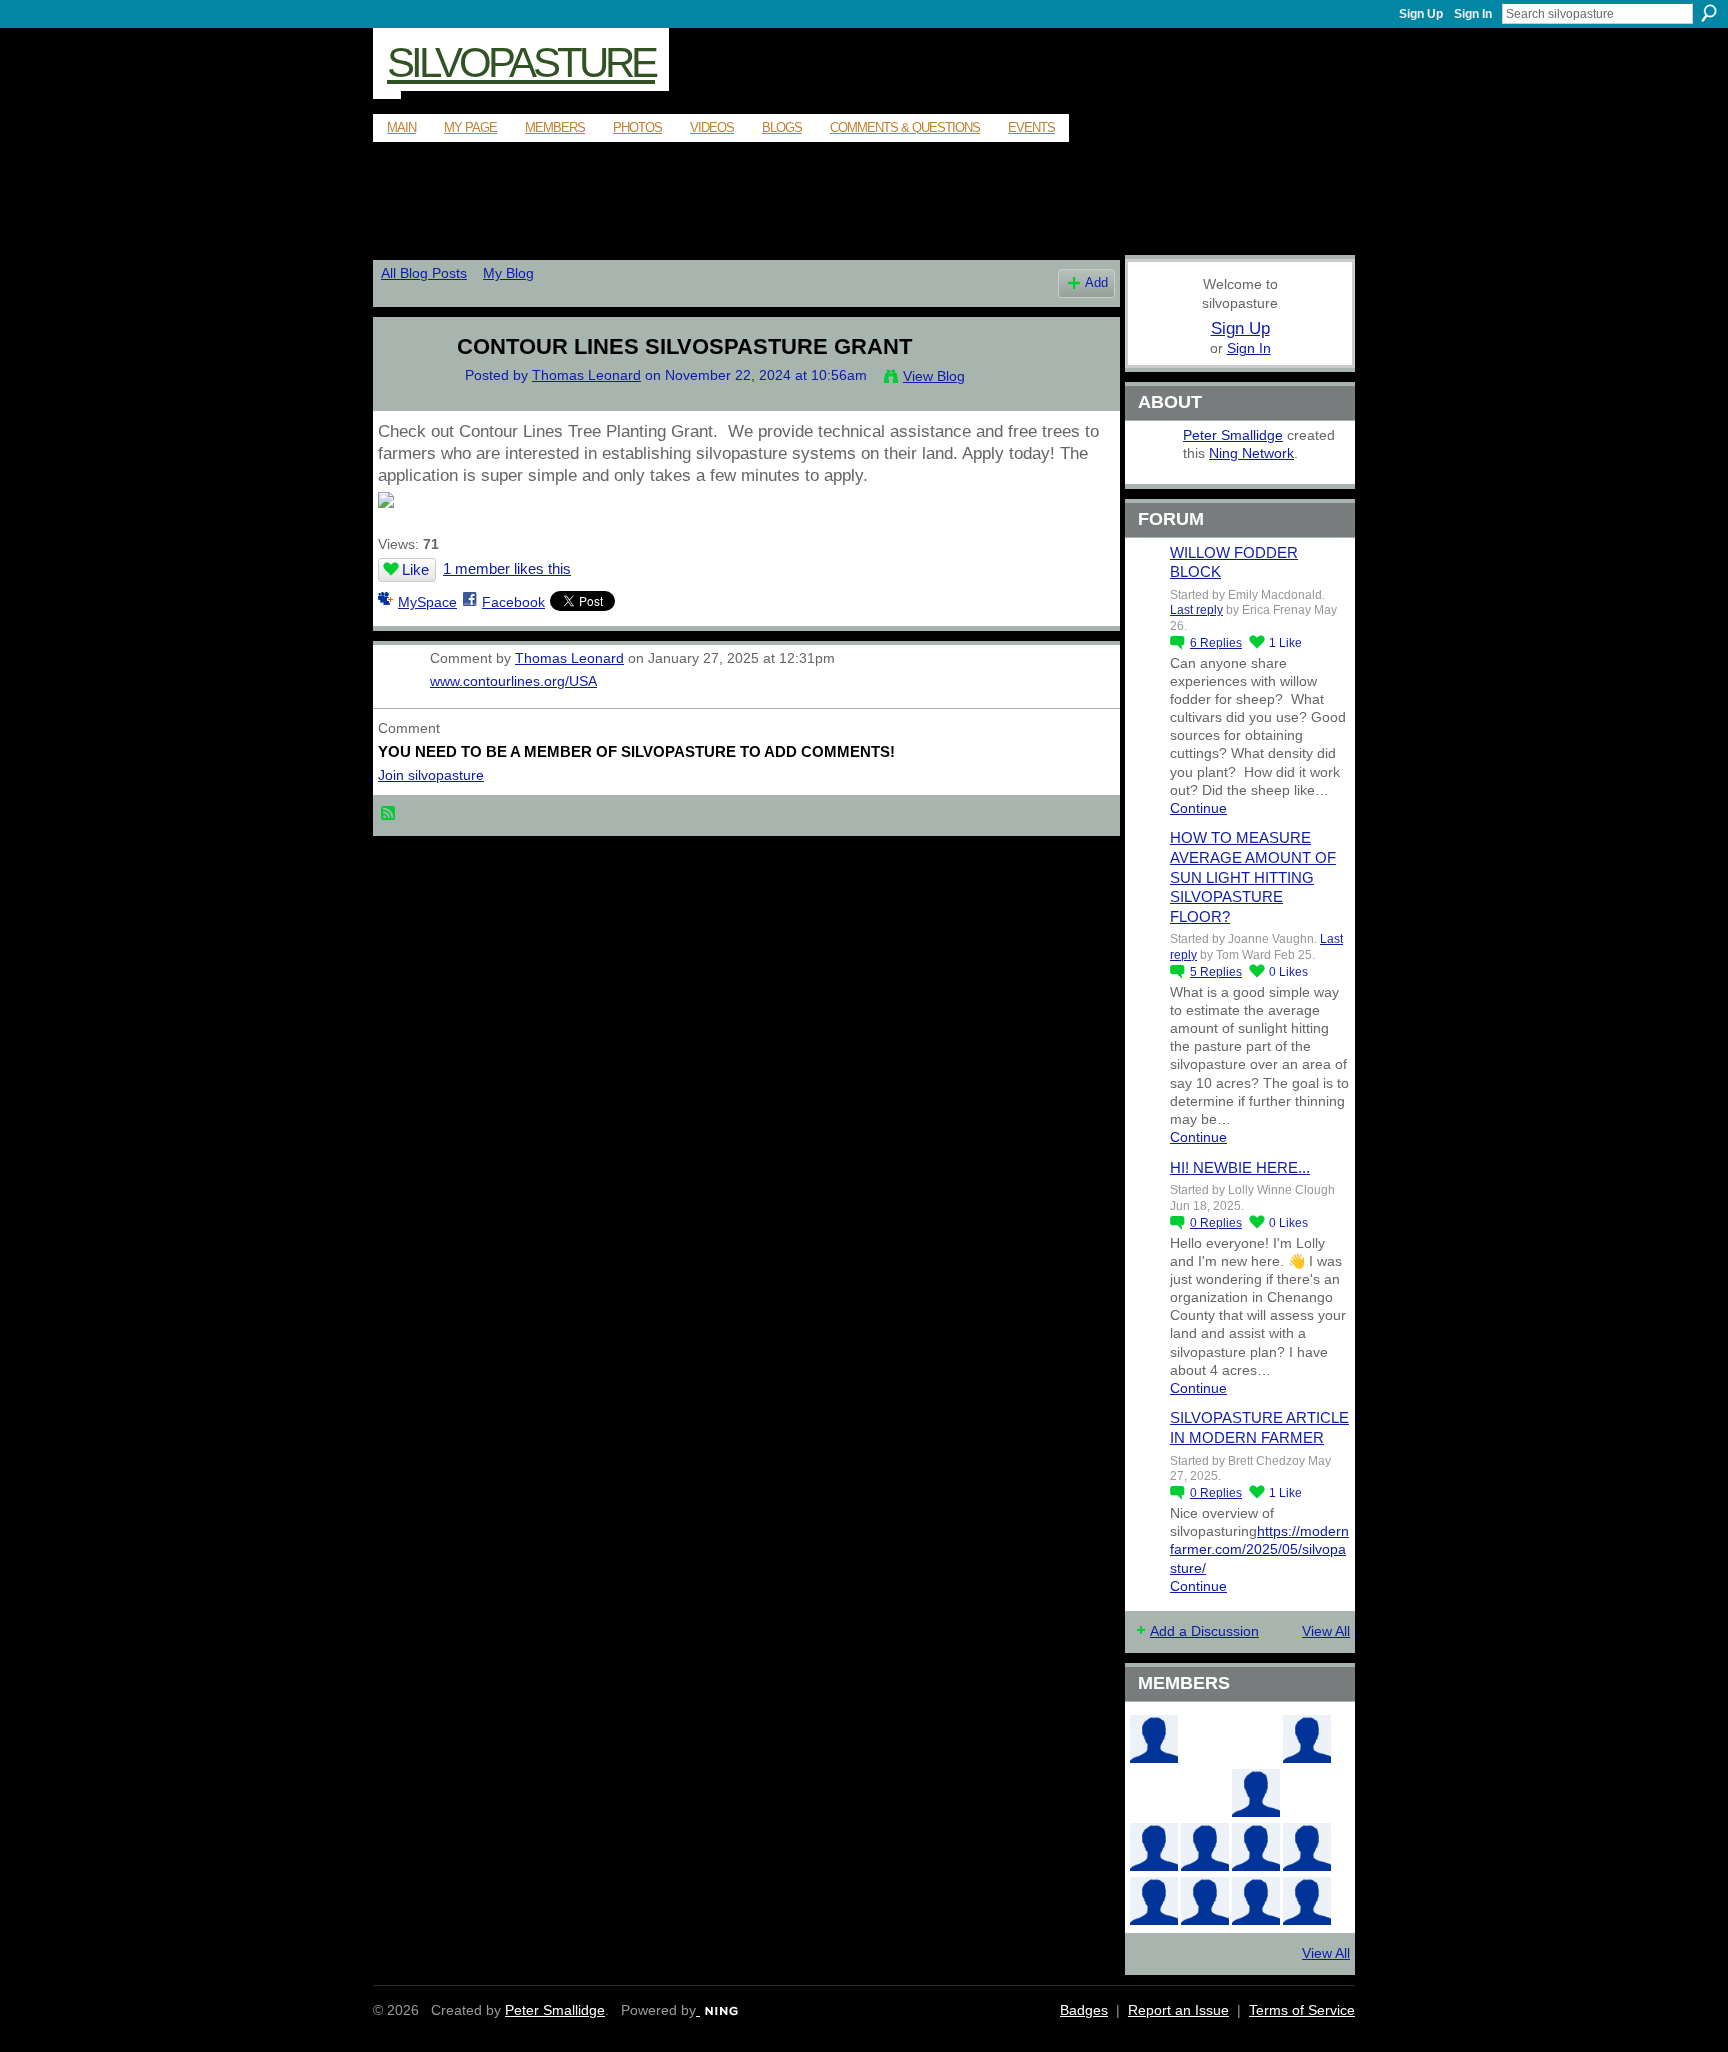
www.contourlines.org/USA (513, 681)
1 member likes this (507, 568)
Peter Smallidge (1233, 435)
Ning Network (1251, 453)
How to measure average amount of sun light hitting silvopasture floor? (1253, 876)
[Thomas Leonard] (405, 388)
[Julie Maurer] (1307, 1901)
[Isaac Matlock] (1307, 1793)
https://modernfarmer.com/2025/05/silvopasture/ (1259, 1549)
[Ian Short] (1256, 1901)
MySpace (427, 602)
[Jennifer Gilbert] (1205, 1901)
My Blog (508, 273)
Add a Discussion (1204, 1631)
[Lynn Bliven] (1154, 1793)
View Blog (934, 376)
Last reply (1196, 610)
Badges (1084, 2010)
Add (1096, 283)
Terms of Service (1302, 2010)
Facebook (513, 602)
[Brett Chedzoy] (1205, 1739)
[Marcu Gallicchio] (1256, 1793)
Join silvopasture (431, 775)
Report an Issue (1178, 2010)
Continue (1198, 808)
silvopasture (521, 62)
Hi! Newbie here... (1240, 1167)
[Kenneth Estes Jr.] (1256, 1847)
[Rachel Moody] (1154, 1739)
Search (1709, 13)
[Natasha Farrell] (1307, 1739)
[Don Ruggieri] (1205, 1847)
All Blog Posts (424, 273)
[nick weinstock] (1205, 1793)
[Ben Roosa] (1256, 1739)
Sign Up (1421, 14)
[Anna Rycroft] (1154, 1901)
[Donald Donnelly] (1154, 1847)
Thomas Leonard (586, 375)
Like (415, 569)
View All (1326, 1631)
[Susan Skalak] (1307, 1847)
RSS (389, 814)
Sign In (1473, 14)
